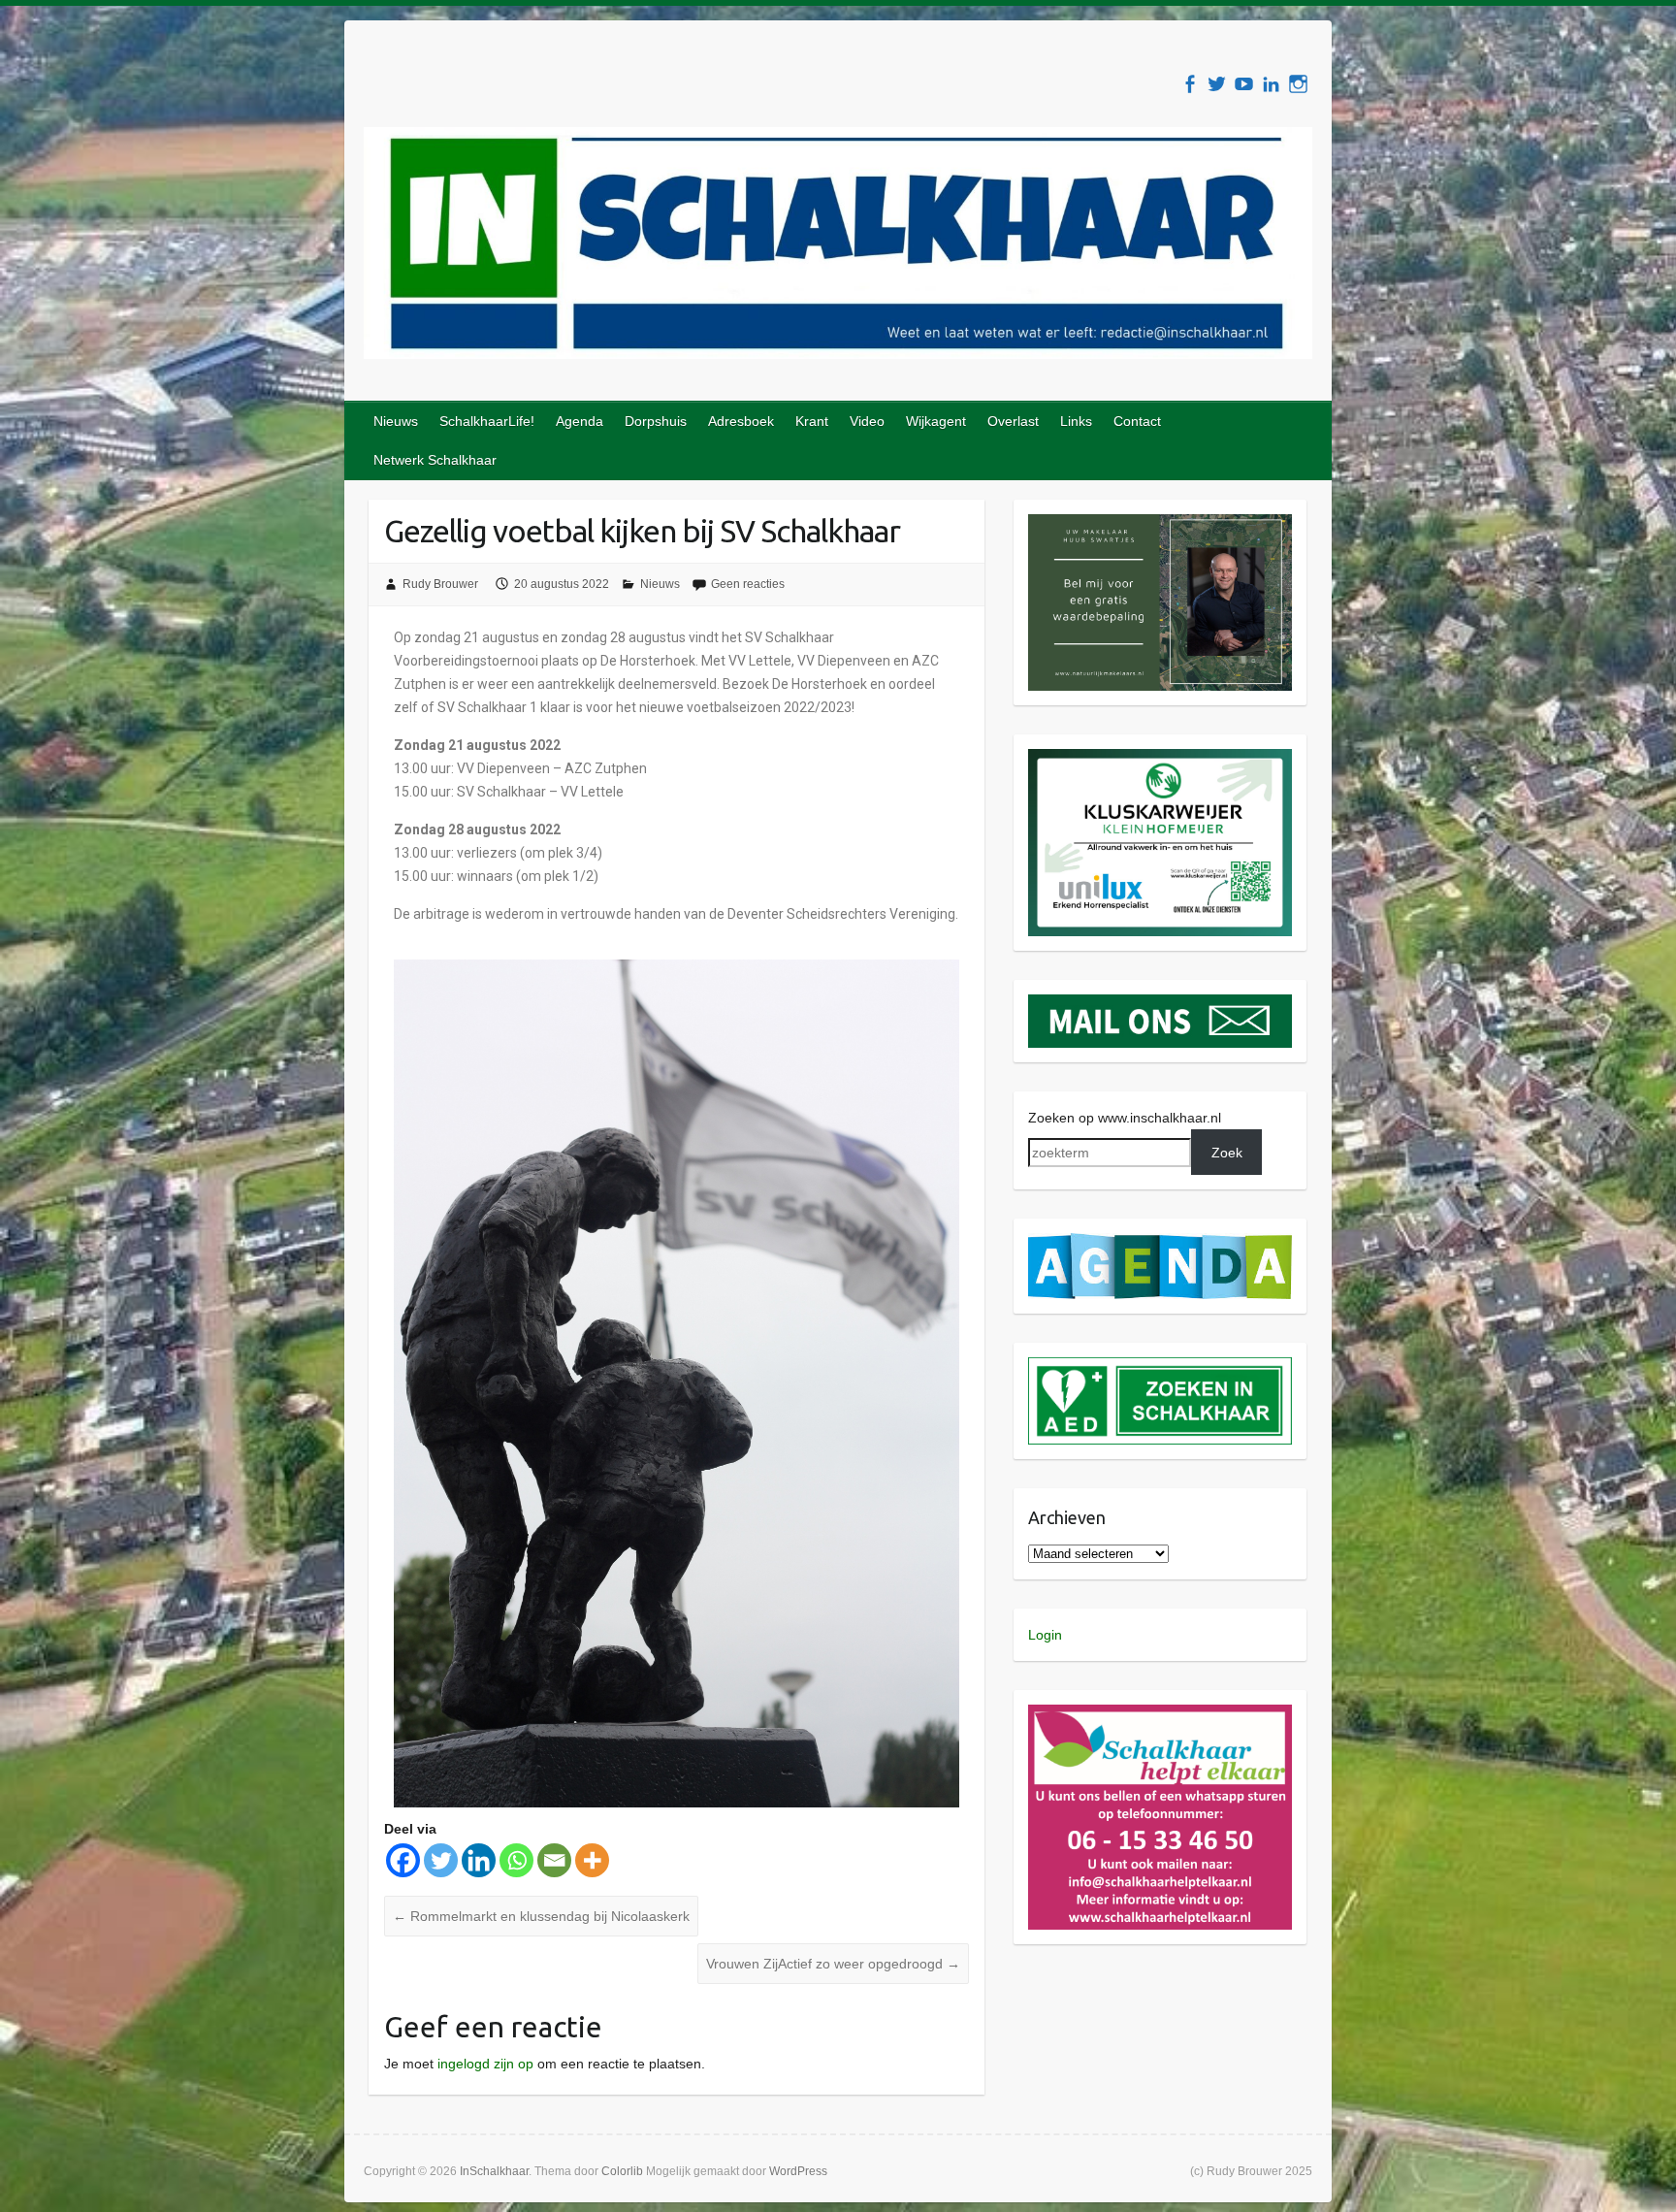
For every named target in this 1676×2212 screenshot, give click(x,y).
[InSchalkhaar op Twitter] (1217, 84)
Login (1045, 1635)
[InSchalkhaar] (838, 247)
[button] (1160, 602)
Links (1076, 421)
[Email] (554, 1860)
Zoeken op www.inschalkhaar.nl (1125, 1118)
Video (867, 421)
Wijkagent (936, 421)
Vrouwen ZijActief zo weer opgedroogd (833, 1964)
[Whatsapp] (516, 1860)
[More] (592, 1860)
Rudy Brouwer (440, 584)
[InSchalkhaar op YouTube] (1244, 84)
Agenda (580, 421)
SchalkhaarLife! (487, 421)
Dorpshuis (656, 421)
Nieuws (396, 421)
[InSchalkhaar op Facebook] (1190, 84)
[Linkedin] (479, 1860)
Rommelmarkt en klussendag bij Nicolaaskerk (541, 1916)
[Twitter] (441, 1860)
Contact (1137, 421)
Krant (812, 421)
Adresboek (741, 421)
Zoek (1227, 1153)
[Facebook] (403, 1860)
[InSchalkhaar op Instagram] (1298, 84)
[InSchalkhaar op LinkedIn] (1271, 84)
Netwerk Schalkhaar (435, 460)
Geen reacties (748, 584)
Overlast (1013, 421)
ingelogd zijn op (485, 2064)
